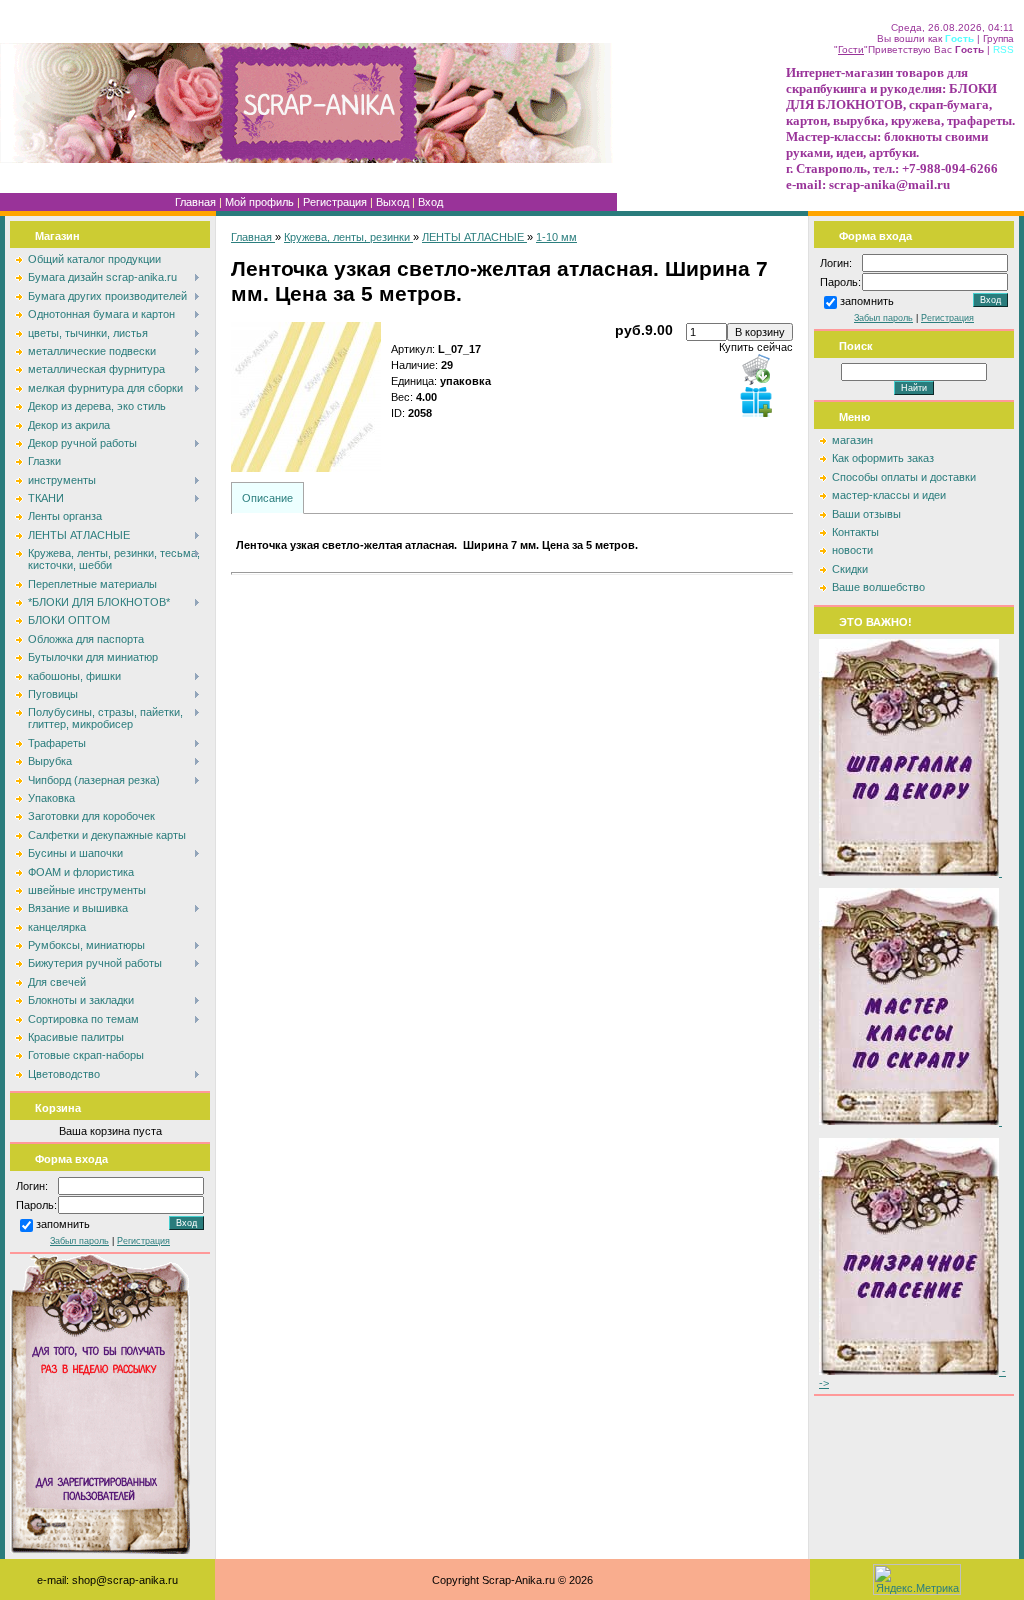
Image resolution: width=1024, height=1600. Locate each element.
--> (912, 1377)
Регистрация (335, 202)
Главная (195, 202)
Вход (430, 202)
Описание (267, 498)
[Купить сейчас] (756, 369)
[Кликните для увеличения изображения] (306, 397)
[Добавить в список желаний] (756, 401)
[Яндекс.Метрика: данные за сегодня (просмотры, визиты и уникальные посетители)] (917, 1579)
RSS (1003, 49)
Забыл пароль (79, 1241)
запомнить (63, 1225)
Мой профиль (259, 202)
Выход (392, 202)
